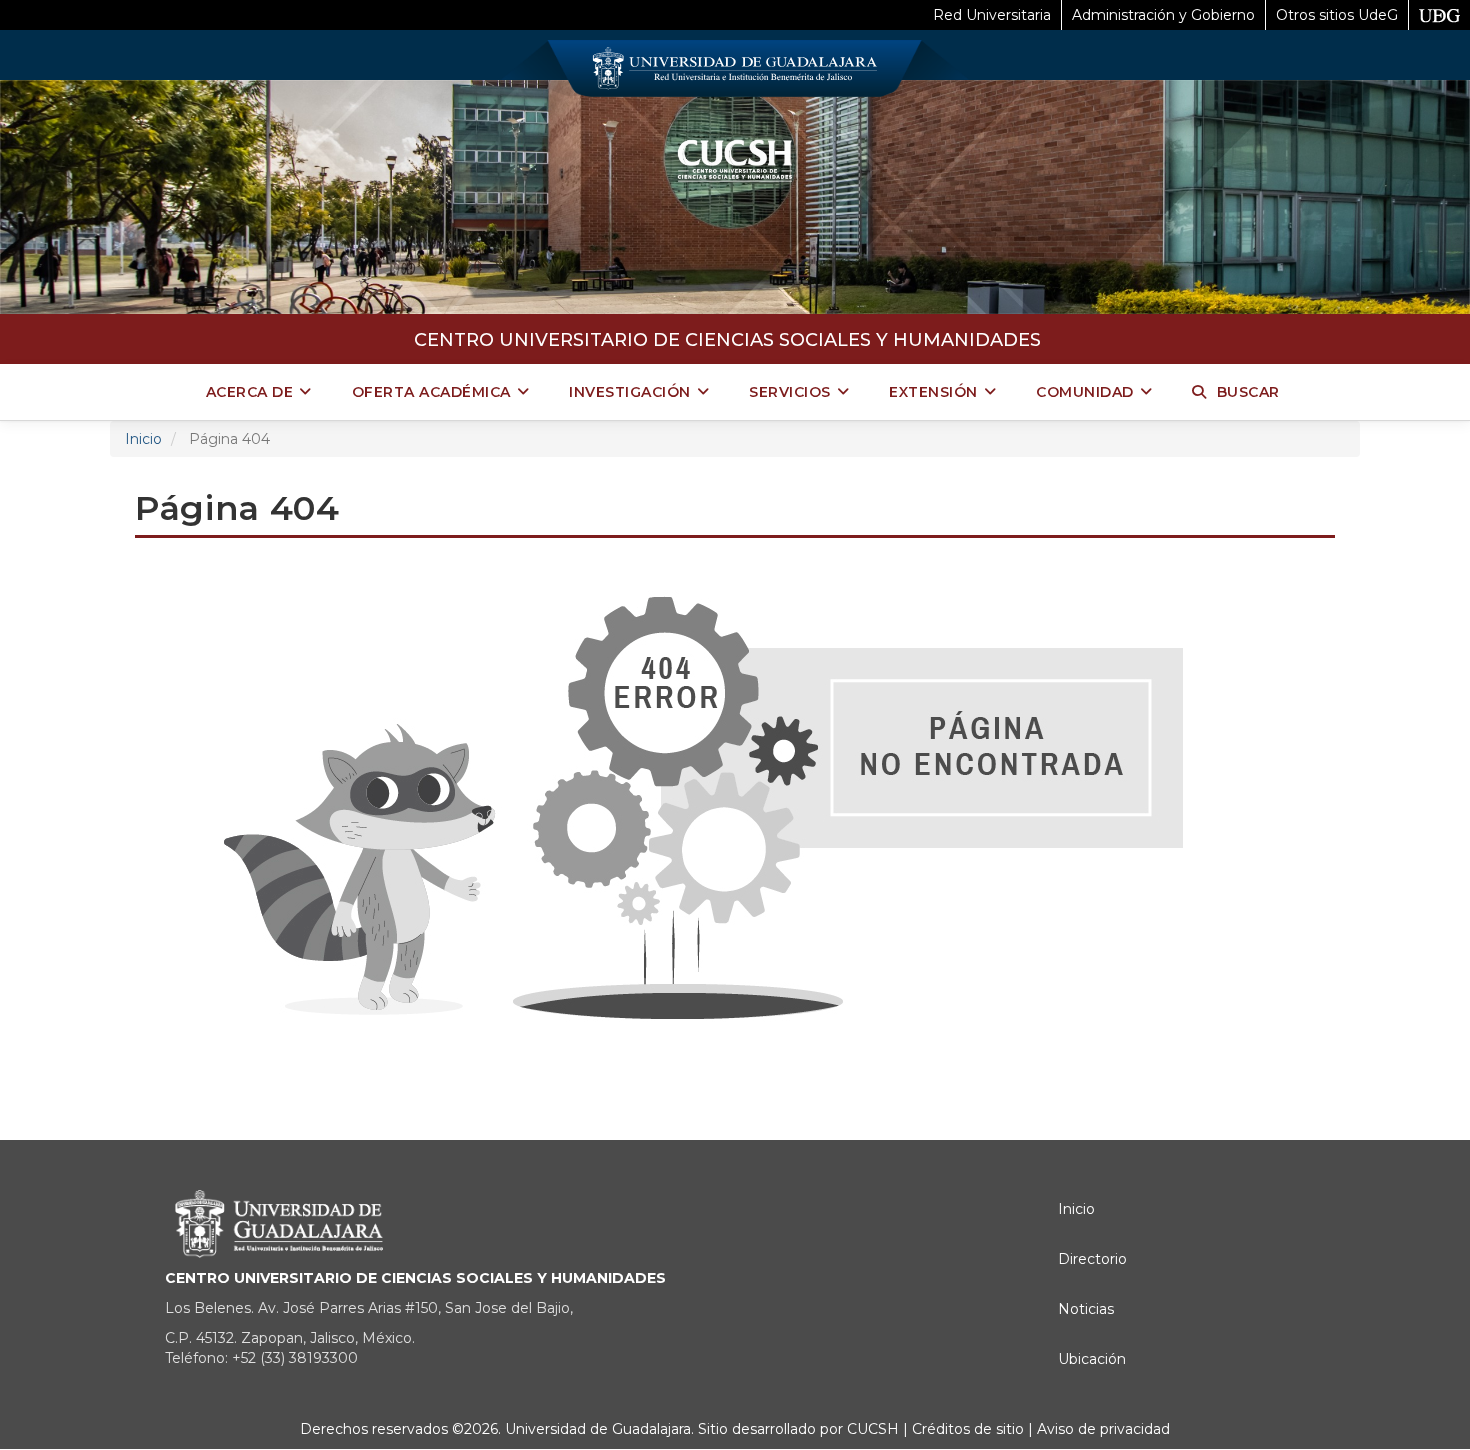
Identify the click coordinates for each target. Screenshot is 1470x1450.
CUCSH (873, 1429)
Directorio (1092, 1259)
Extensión (933, 392)
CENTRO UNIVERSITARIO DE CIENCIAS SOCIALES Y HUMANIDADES (727, 340)
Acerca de (250, 392)
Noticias (1086, 1309)
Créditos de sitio (968, 1429)
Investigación (630, 392)
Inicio (143, 439)
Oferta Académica (431, 392)
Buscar (1248, 392)
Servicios (790, 392)
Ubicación (1092, 1359)
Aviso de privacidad (1101, 1429)
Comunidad (1085, 392)
